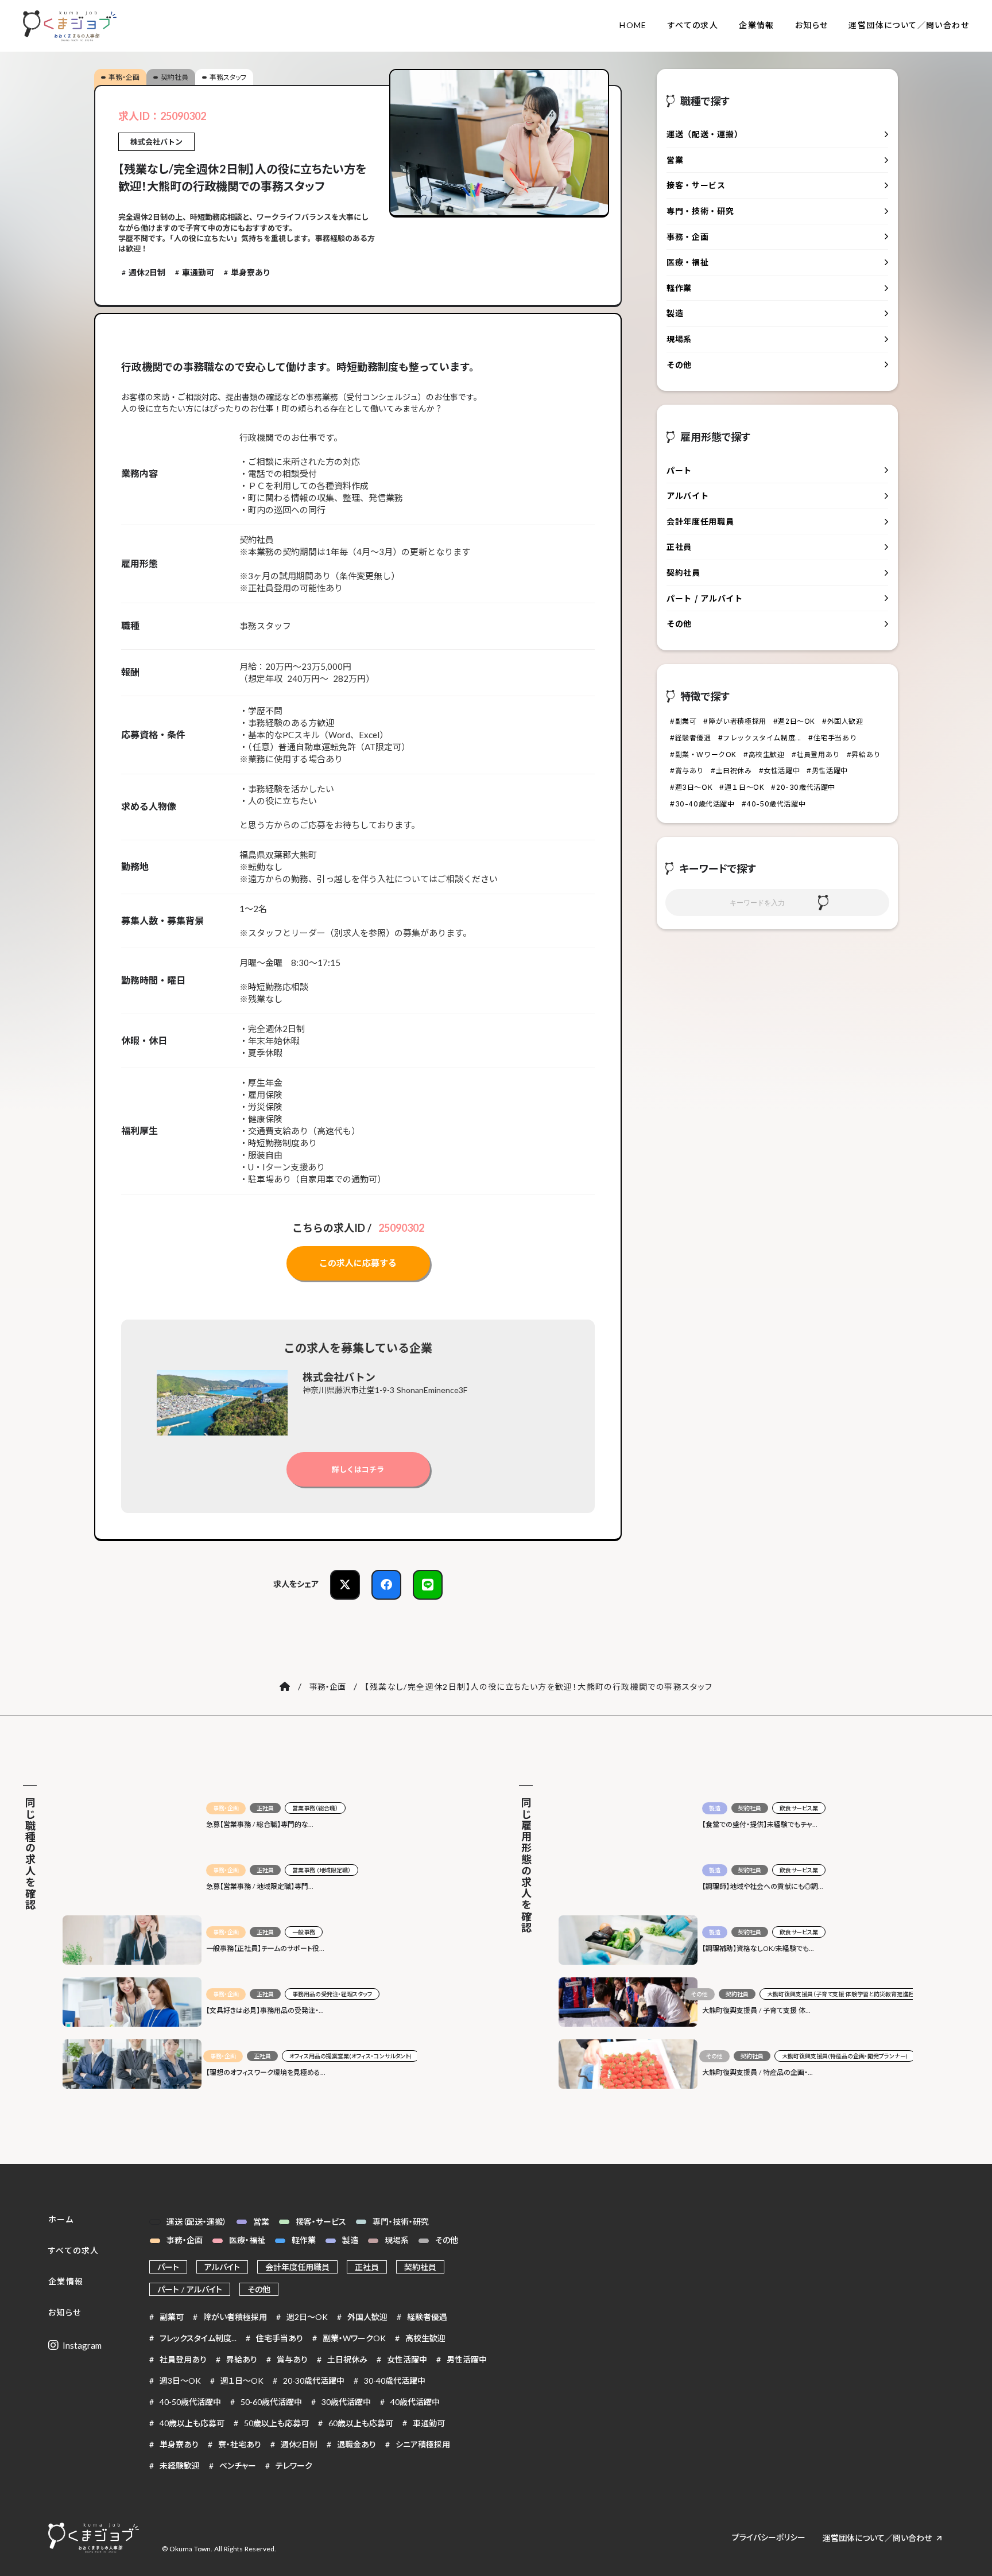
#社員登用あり (816, 754)
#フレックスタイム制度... (760, 738)
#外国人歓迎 (843, 721)
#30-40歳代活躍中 (702, 804)
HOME (633, 25)
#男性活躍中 (827, 771)
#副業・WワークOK (703, 754)
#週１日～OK (742, 787)
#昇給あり (864, 754)
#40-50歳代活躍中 (774, 804)
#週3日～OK (691, 787)
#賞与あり (687, 771)
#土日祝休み (731, 771)
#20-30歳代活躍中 (803, 787)
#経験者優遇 (691, 738)
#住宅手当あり (832, 738)
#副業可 (683, 721)
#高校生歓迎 (764, 754)
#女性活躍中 (780, 771)
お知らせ (812, 25)
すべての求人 (693, 25)
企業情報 (757, 25)
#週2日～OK (794, 721)
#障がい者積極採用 (735, 721)
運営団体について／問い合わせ (909, 25)
